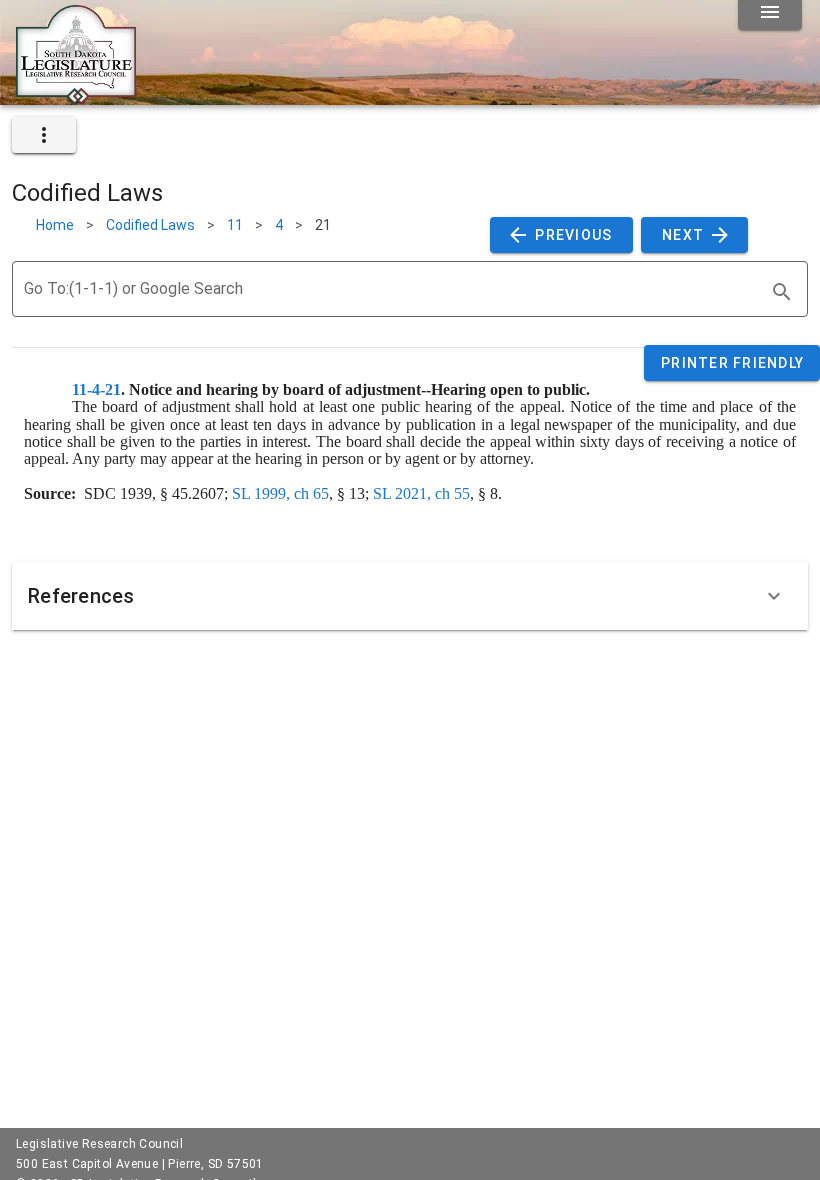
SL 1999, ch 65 (280, 493)
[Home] (76, 97)
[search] (782, 292)
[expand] (44, 135)
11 (235, 225)
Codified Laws (150, 225)
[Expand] (774, 596)
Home (55, 225)
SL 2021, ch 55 (421, 493)
